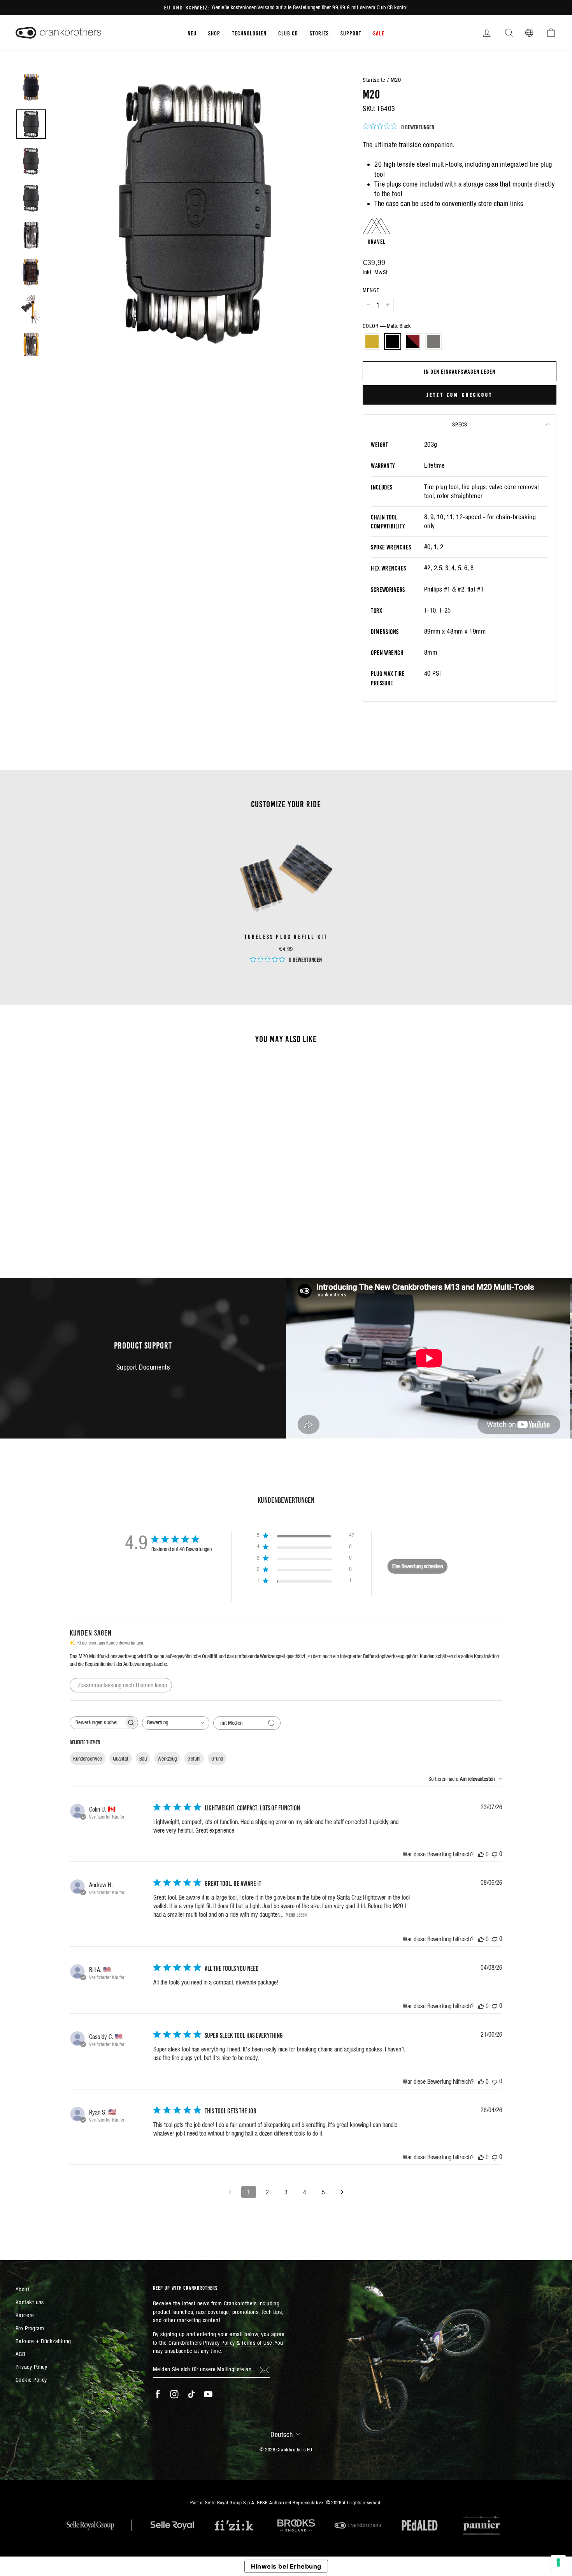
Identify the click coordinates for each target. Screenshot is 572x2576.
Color (387, 326)
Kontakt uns (30, 2302)
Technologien (249, 33)
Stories (319, 33)
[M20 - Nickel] (96, 1223)
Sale (379, 33)
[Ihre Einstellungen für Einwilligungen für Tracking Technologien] (558, 2562)
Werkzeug (167, 1759)
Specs (460, 424)
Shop (214, 33)
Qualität (121, 1759)
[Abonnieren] (265, 2369)
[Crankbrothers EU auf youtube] (208, 2394)
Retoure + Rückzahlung (43, 2341)
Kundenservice (88, 1759)
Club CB (288, 33)
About (22, 2289)
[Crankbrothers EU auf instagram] (174, 2394)
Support (351, 33)
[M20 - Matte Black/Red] (85, 1223)
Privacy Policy (31, 2367)
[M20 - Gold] (64, 1223)
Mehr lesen (296, 1914)
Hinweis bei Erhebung (286, 2566)
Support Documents (143, 1367)
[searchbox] (97, 1723)
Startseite (374, 80)
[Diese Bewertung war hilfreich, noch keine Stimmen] (481, 1854)
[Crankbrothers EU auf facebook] (158, 2394)
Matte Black (393, 342)
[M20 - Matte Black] (75, 1223)
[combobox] (176, 1723)
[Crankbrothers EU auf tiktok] (191, 2394)
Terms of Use (257, 2343)
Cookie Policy (31, 2380)
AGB (20, 2354)
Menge (371, 290)
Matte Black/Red (413, 342)
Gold (372, 342)
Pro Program (30, 2328)
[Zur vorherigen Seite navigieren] (230, 2192)
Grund (217, 1759)
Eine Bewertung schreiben (418, 1566)
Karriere (25, 2315)
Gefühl (194, 1759)
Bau (143, 1759)
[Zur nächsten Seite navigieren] (342, 2192)
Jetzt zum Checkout (460, 394)
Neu (192, 33)
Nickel (433, 342)
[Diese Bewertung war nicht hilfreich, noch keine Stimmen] (495, 1854)
